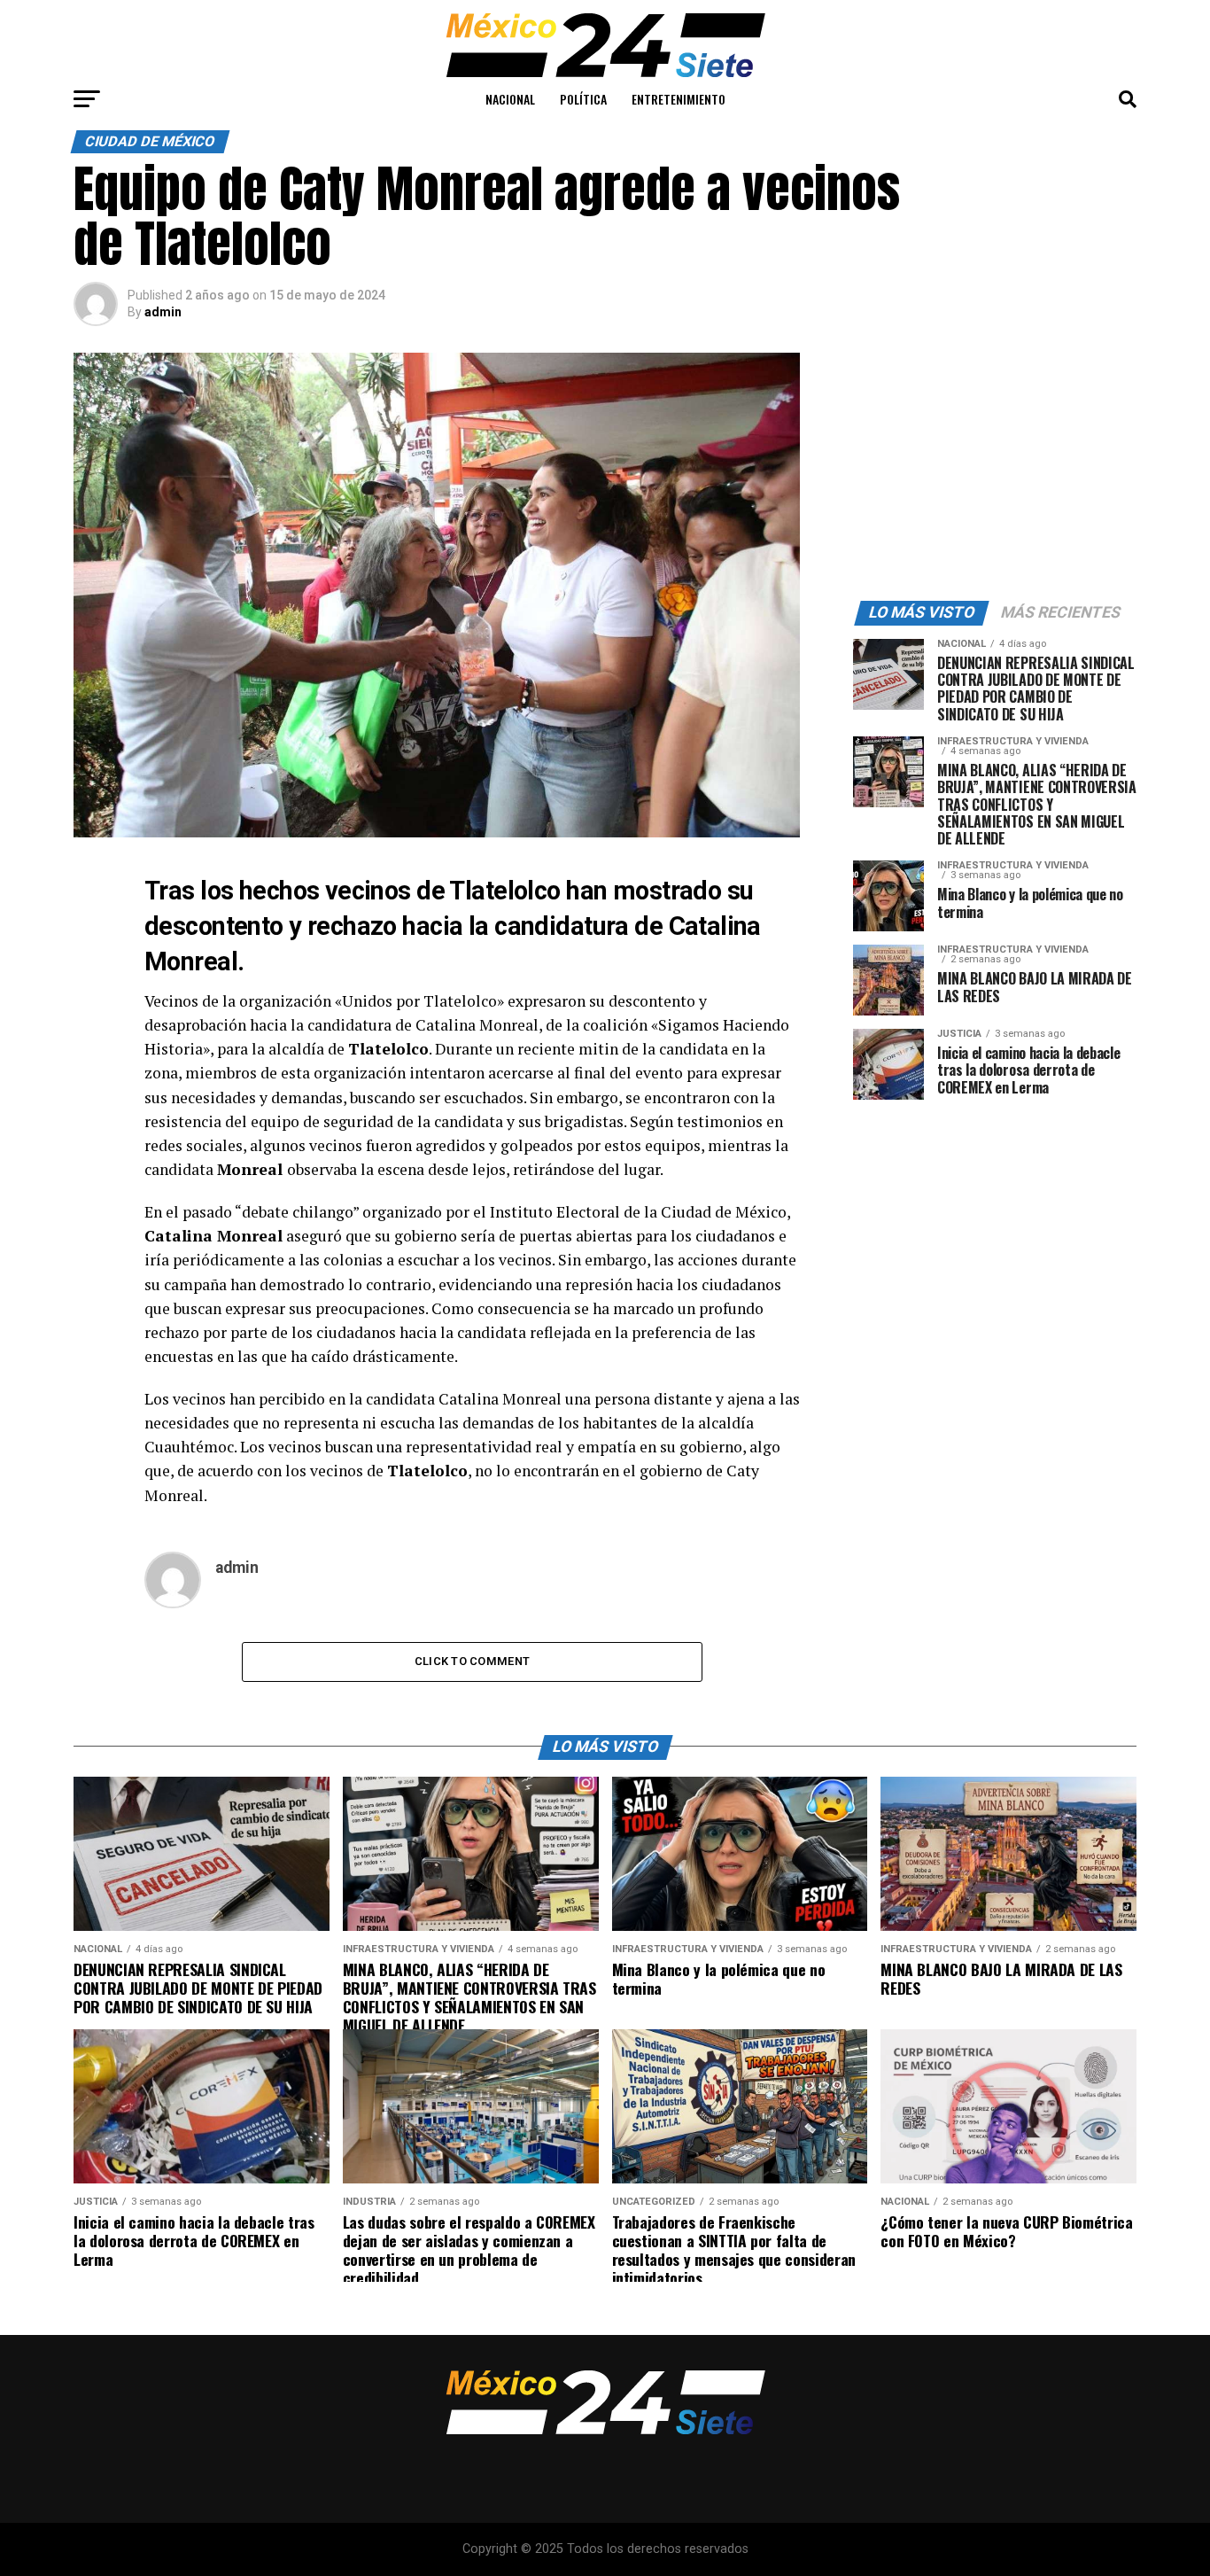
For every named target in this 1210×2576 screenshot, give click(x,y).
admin (163, 312)
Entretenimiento (679, 99)
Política (583, 99)
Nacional (510, 99)
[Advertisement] (995, 463)
